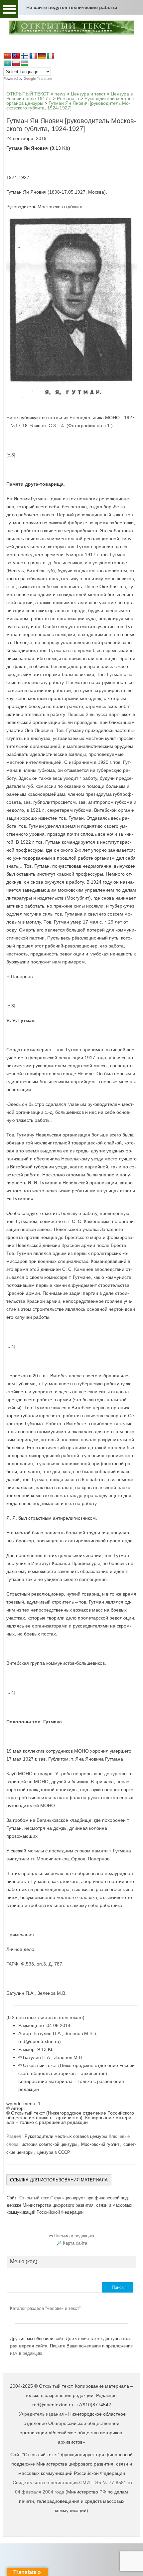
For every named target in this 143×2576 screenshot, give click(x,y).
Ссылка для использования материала (59, 2180)
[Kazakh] (7, 64)
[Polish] (16, 64)
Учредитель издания (41, 2414)
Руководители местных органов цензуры (66, 2136)
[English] (16, 56)
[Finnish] (25, 56)
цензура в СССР (54, 2152)
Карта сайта (75, 2243)
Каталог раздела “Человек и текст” (45, 2308)
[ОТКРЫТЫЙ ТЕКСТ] (71, 34)
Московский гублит (100, 2144)
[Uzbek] (25, 64)
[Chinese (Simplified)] (7, 56)
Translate (45, 79)
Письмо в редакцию (74, 2236)
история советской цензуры (49, 2144)
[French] (33, 56)
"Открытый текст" (36, 2198)
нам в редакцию (26, 2353)
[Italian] (51, 56)
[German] (42, 56)
